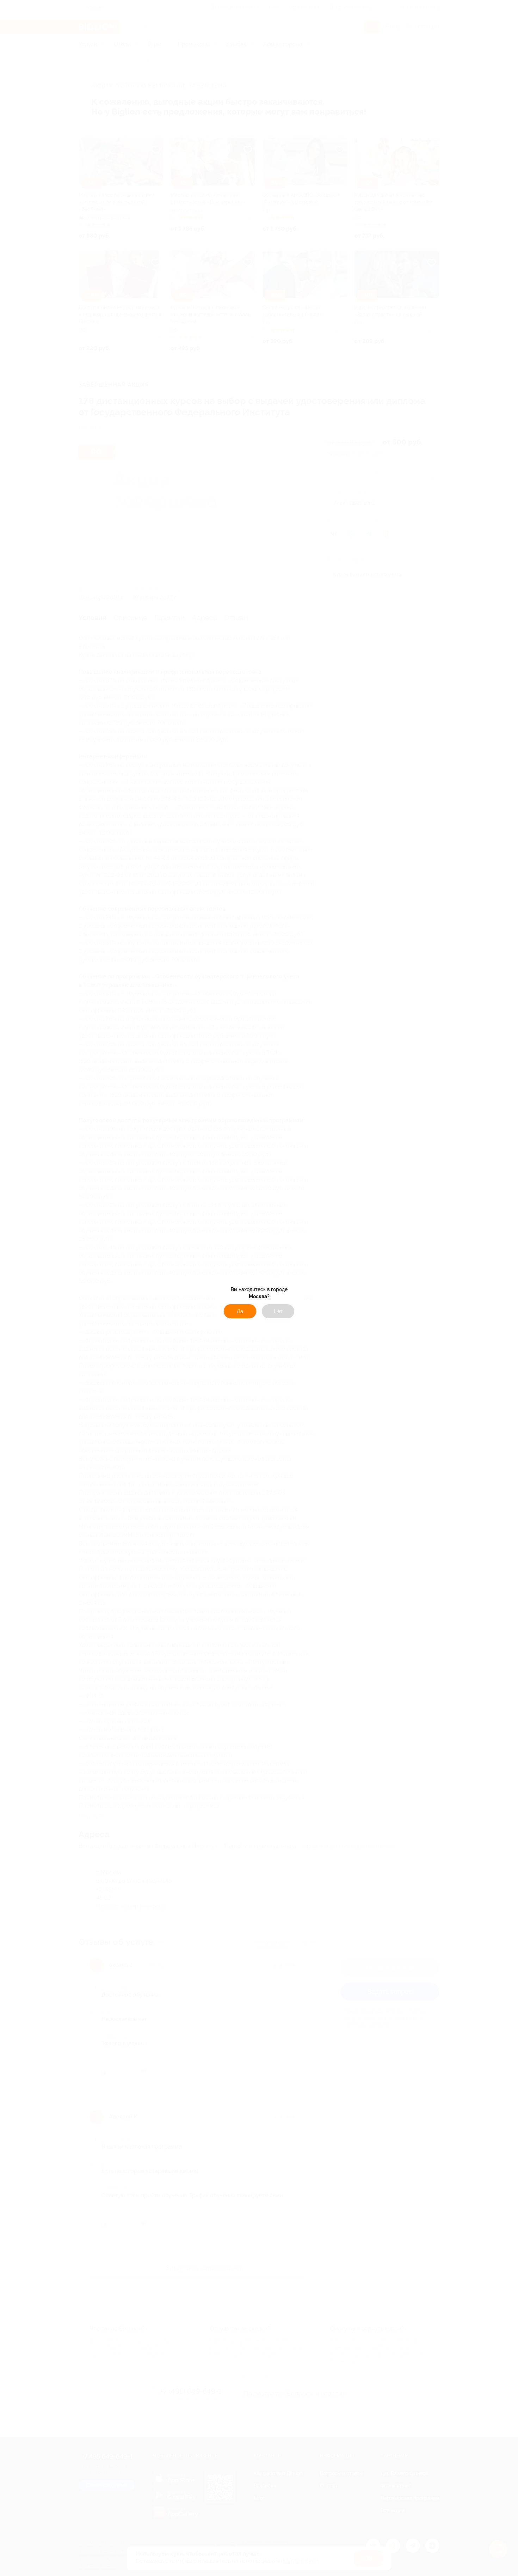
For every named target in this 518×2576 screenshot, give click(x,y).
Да (240, 1311)
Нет (278, 1311)
